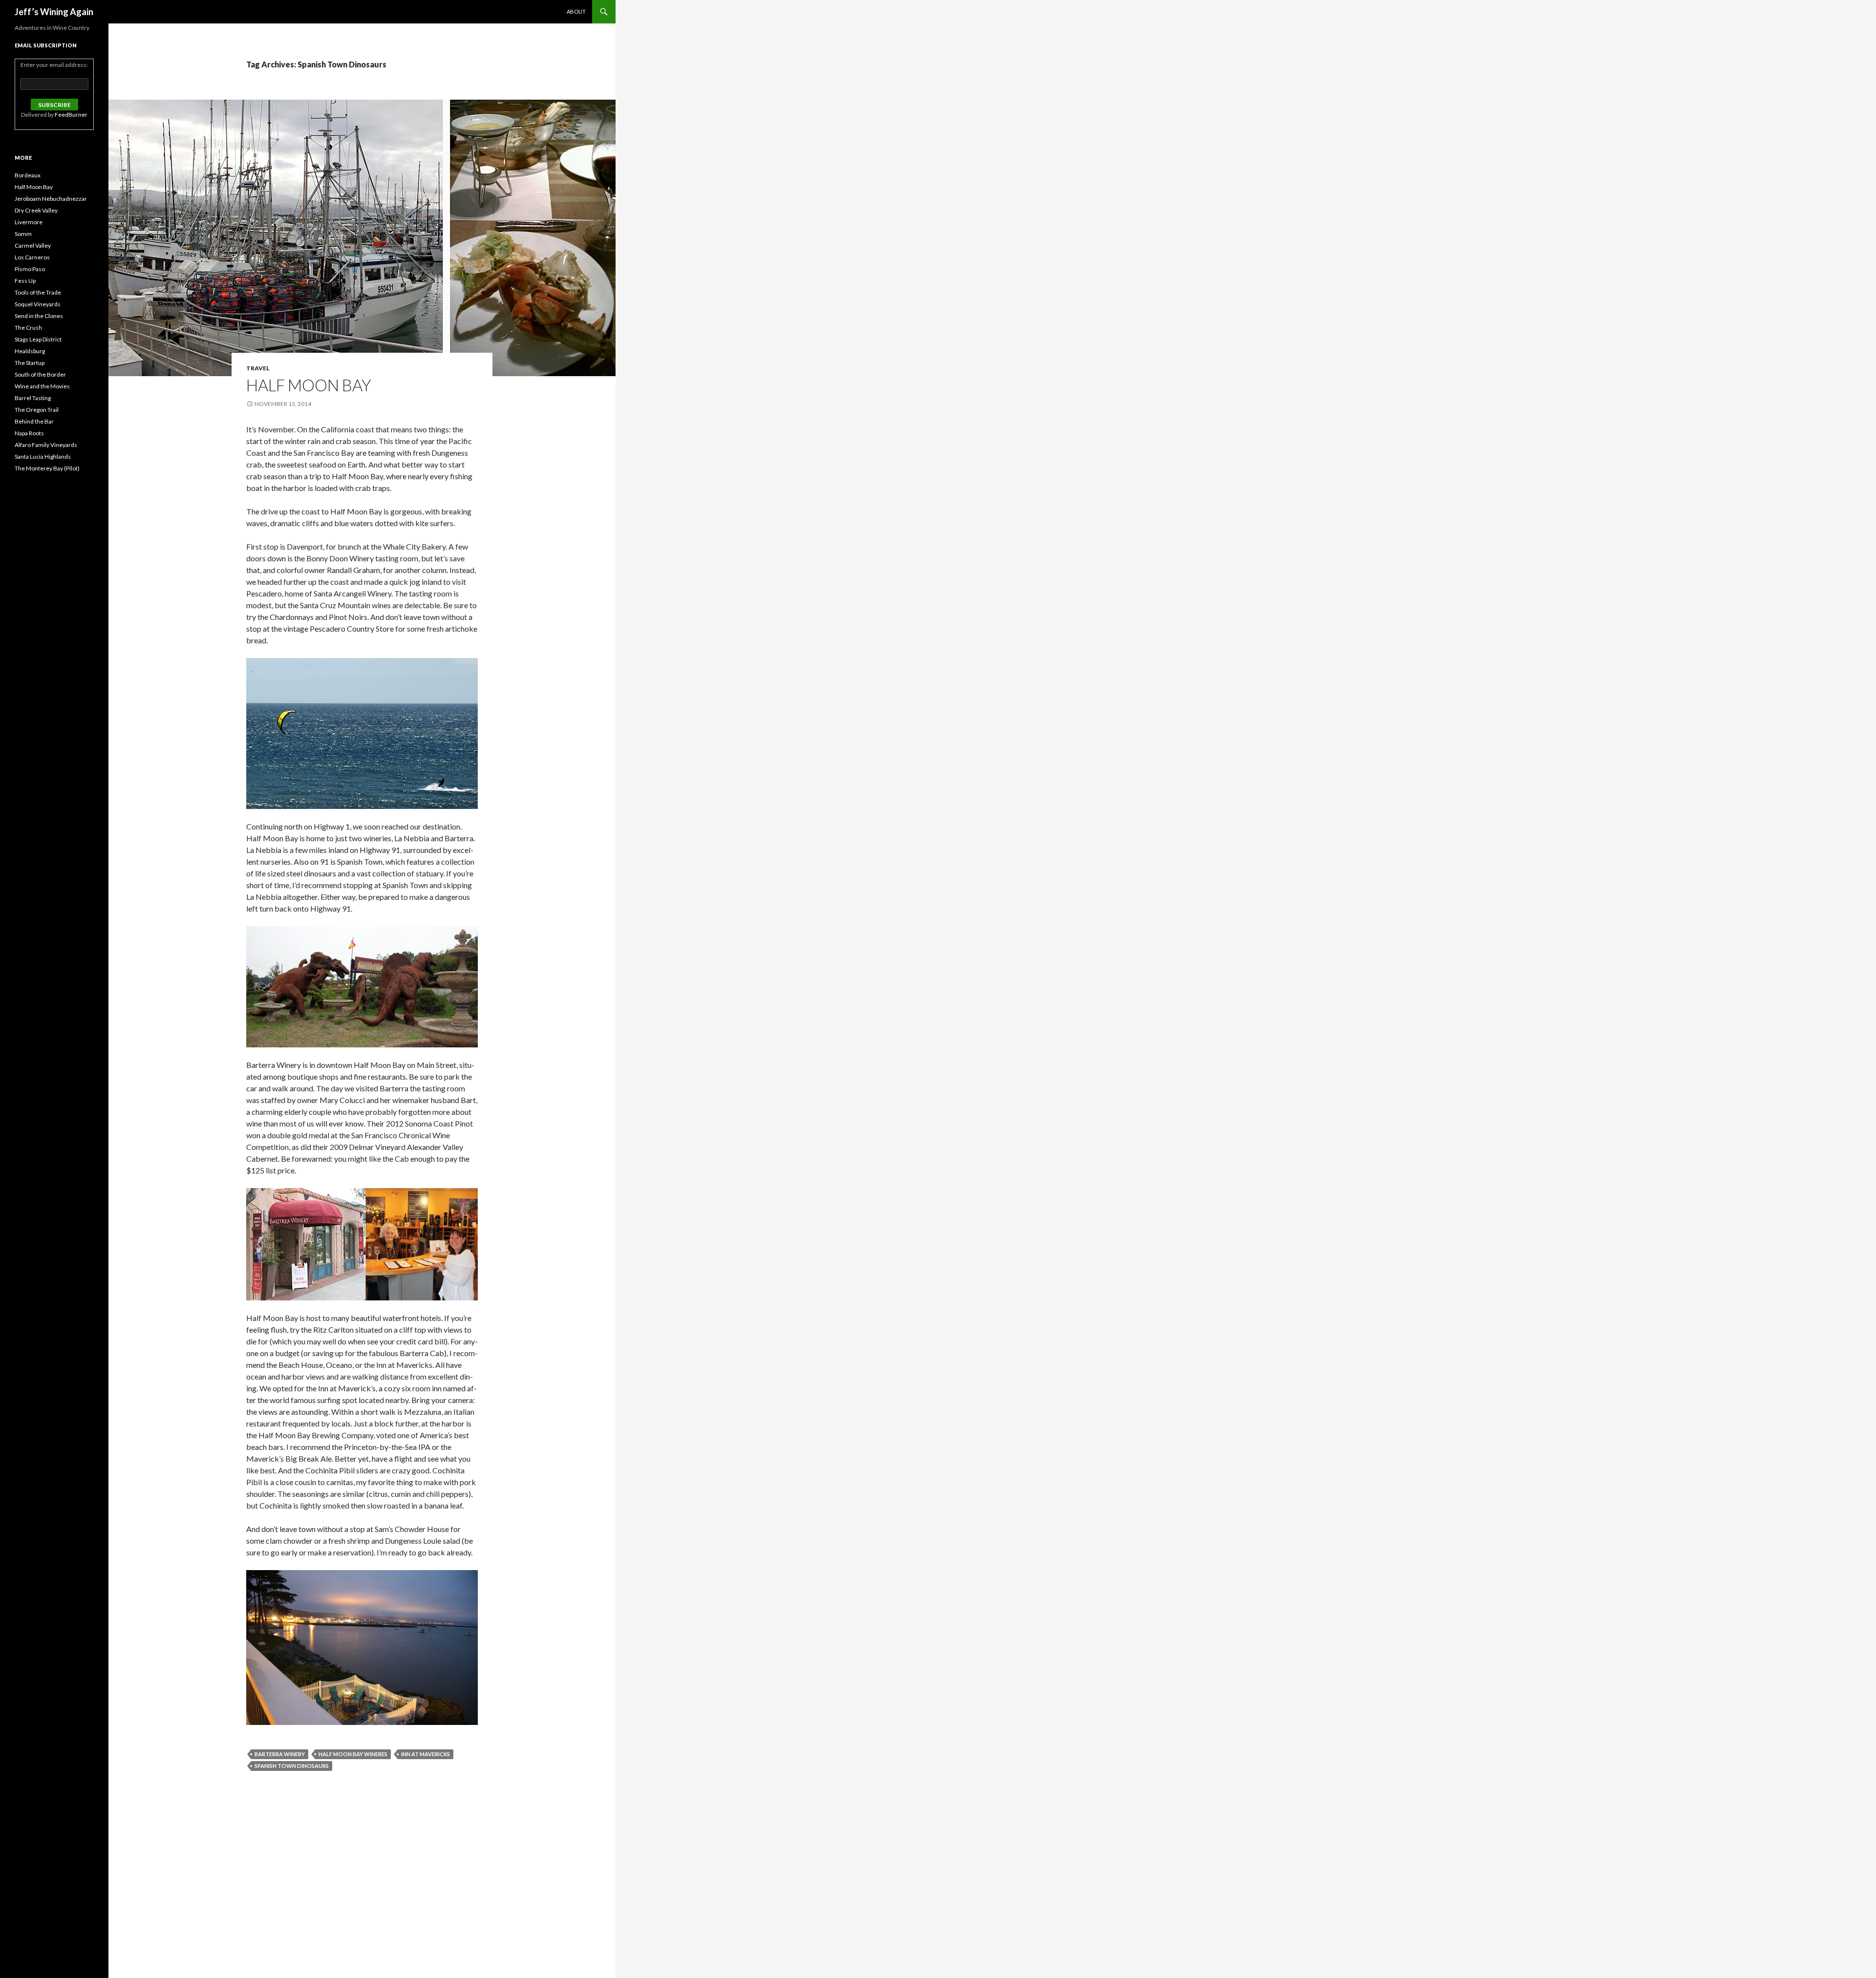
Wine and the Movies (42, 386)
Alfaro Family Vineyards (46, 445)
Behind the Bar (34, 421)
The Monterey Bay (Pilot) (47, 468)
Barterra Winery (280, 1754)
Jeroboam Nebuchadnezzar (51, 199)
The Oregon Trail (37, 410)
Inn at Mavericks (426, 1754)
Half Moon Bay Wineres (353, 1754)
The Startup (30, 363)
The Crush (28, 328)
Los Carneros (32, 257)
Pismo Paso (30, 269)
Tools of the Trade (38, 292)
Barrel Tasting (33, 398)
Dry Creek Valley (36, 210)
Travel (258, 368)
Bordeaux (28, 175)
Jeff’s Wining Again (54, 12)
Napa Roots (29, 433)
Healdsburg (30, 351)
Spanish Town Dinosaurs (292, 1766)
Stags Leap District (38, 339)
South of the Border (40, 374)
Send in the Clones (39, 316)
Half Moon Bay (309, 385)
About (576, 11)
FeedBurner (71, 115)
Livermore (29, 222)
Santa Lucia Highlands (43, 457)
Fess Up (25, 281)
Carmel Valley (33, 245)
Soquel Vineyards (38, 304)
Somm (23, 234)
